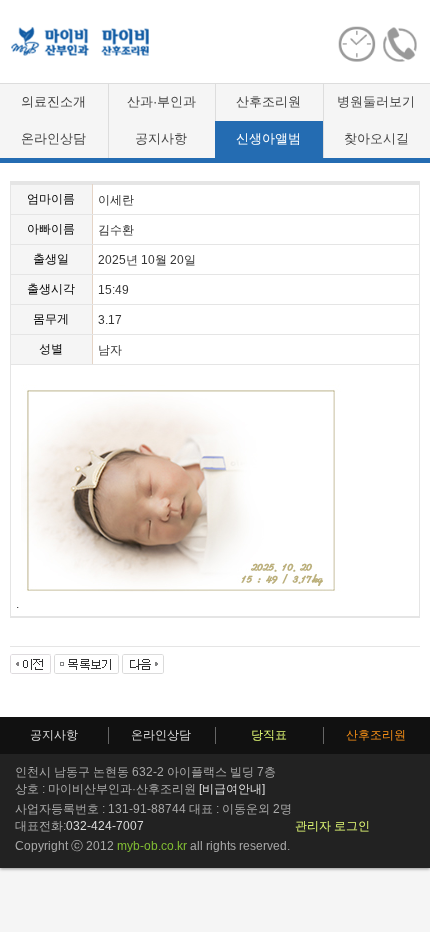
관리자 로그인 (332, 826)
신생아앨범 (268, 138)
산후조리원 (268, 101)
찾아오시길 (376, 138)
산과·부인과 (161, 101)
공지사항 (161, 138)
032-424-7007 (105, 826)
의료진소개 (53, 101)
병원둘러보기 (376, 101)
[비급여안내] (232, 789)
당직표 (269, 735)
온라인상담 (53, 138)
